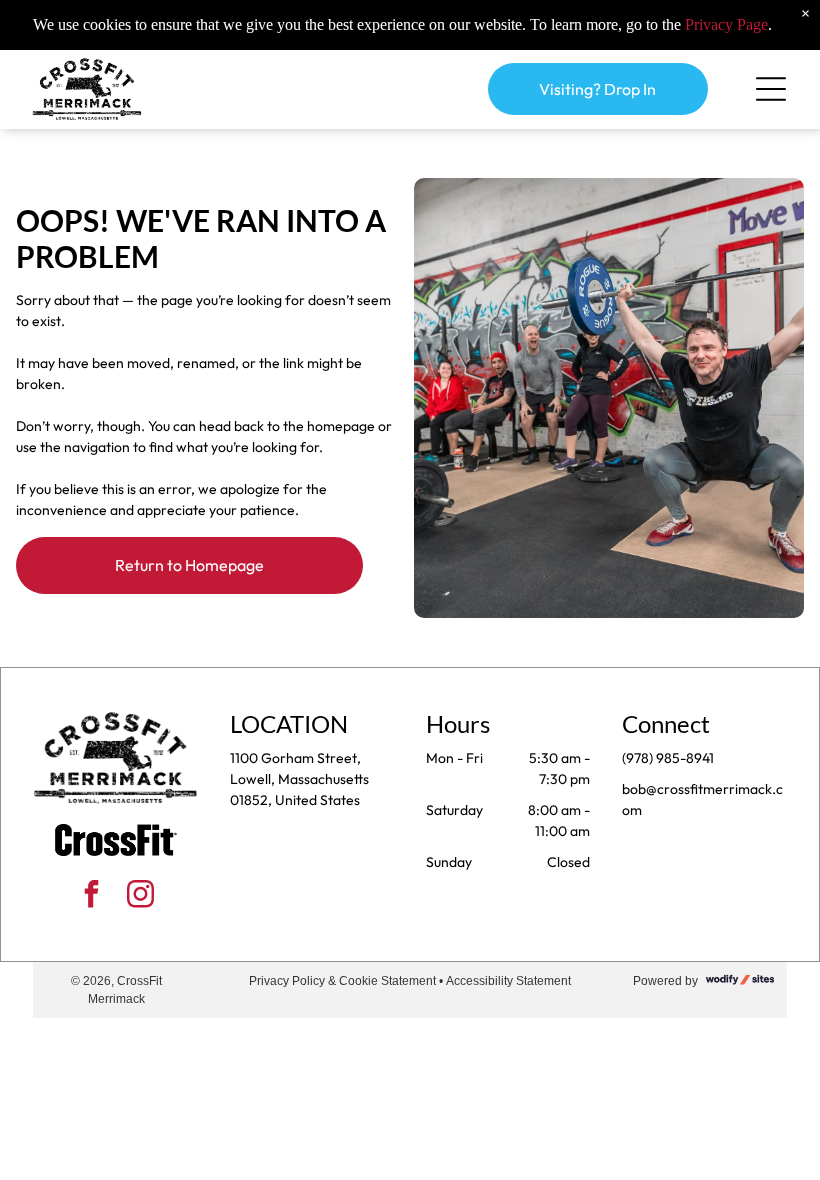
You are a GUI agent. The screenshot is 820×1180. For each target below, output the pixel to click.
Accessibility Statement (508, 981)
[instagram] (140, 896)
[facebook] (91, 896)
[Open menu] (771, 89)
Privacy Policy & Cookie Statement (342, 981)
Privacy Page (726, 24)
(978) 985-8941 (668, 758)
